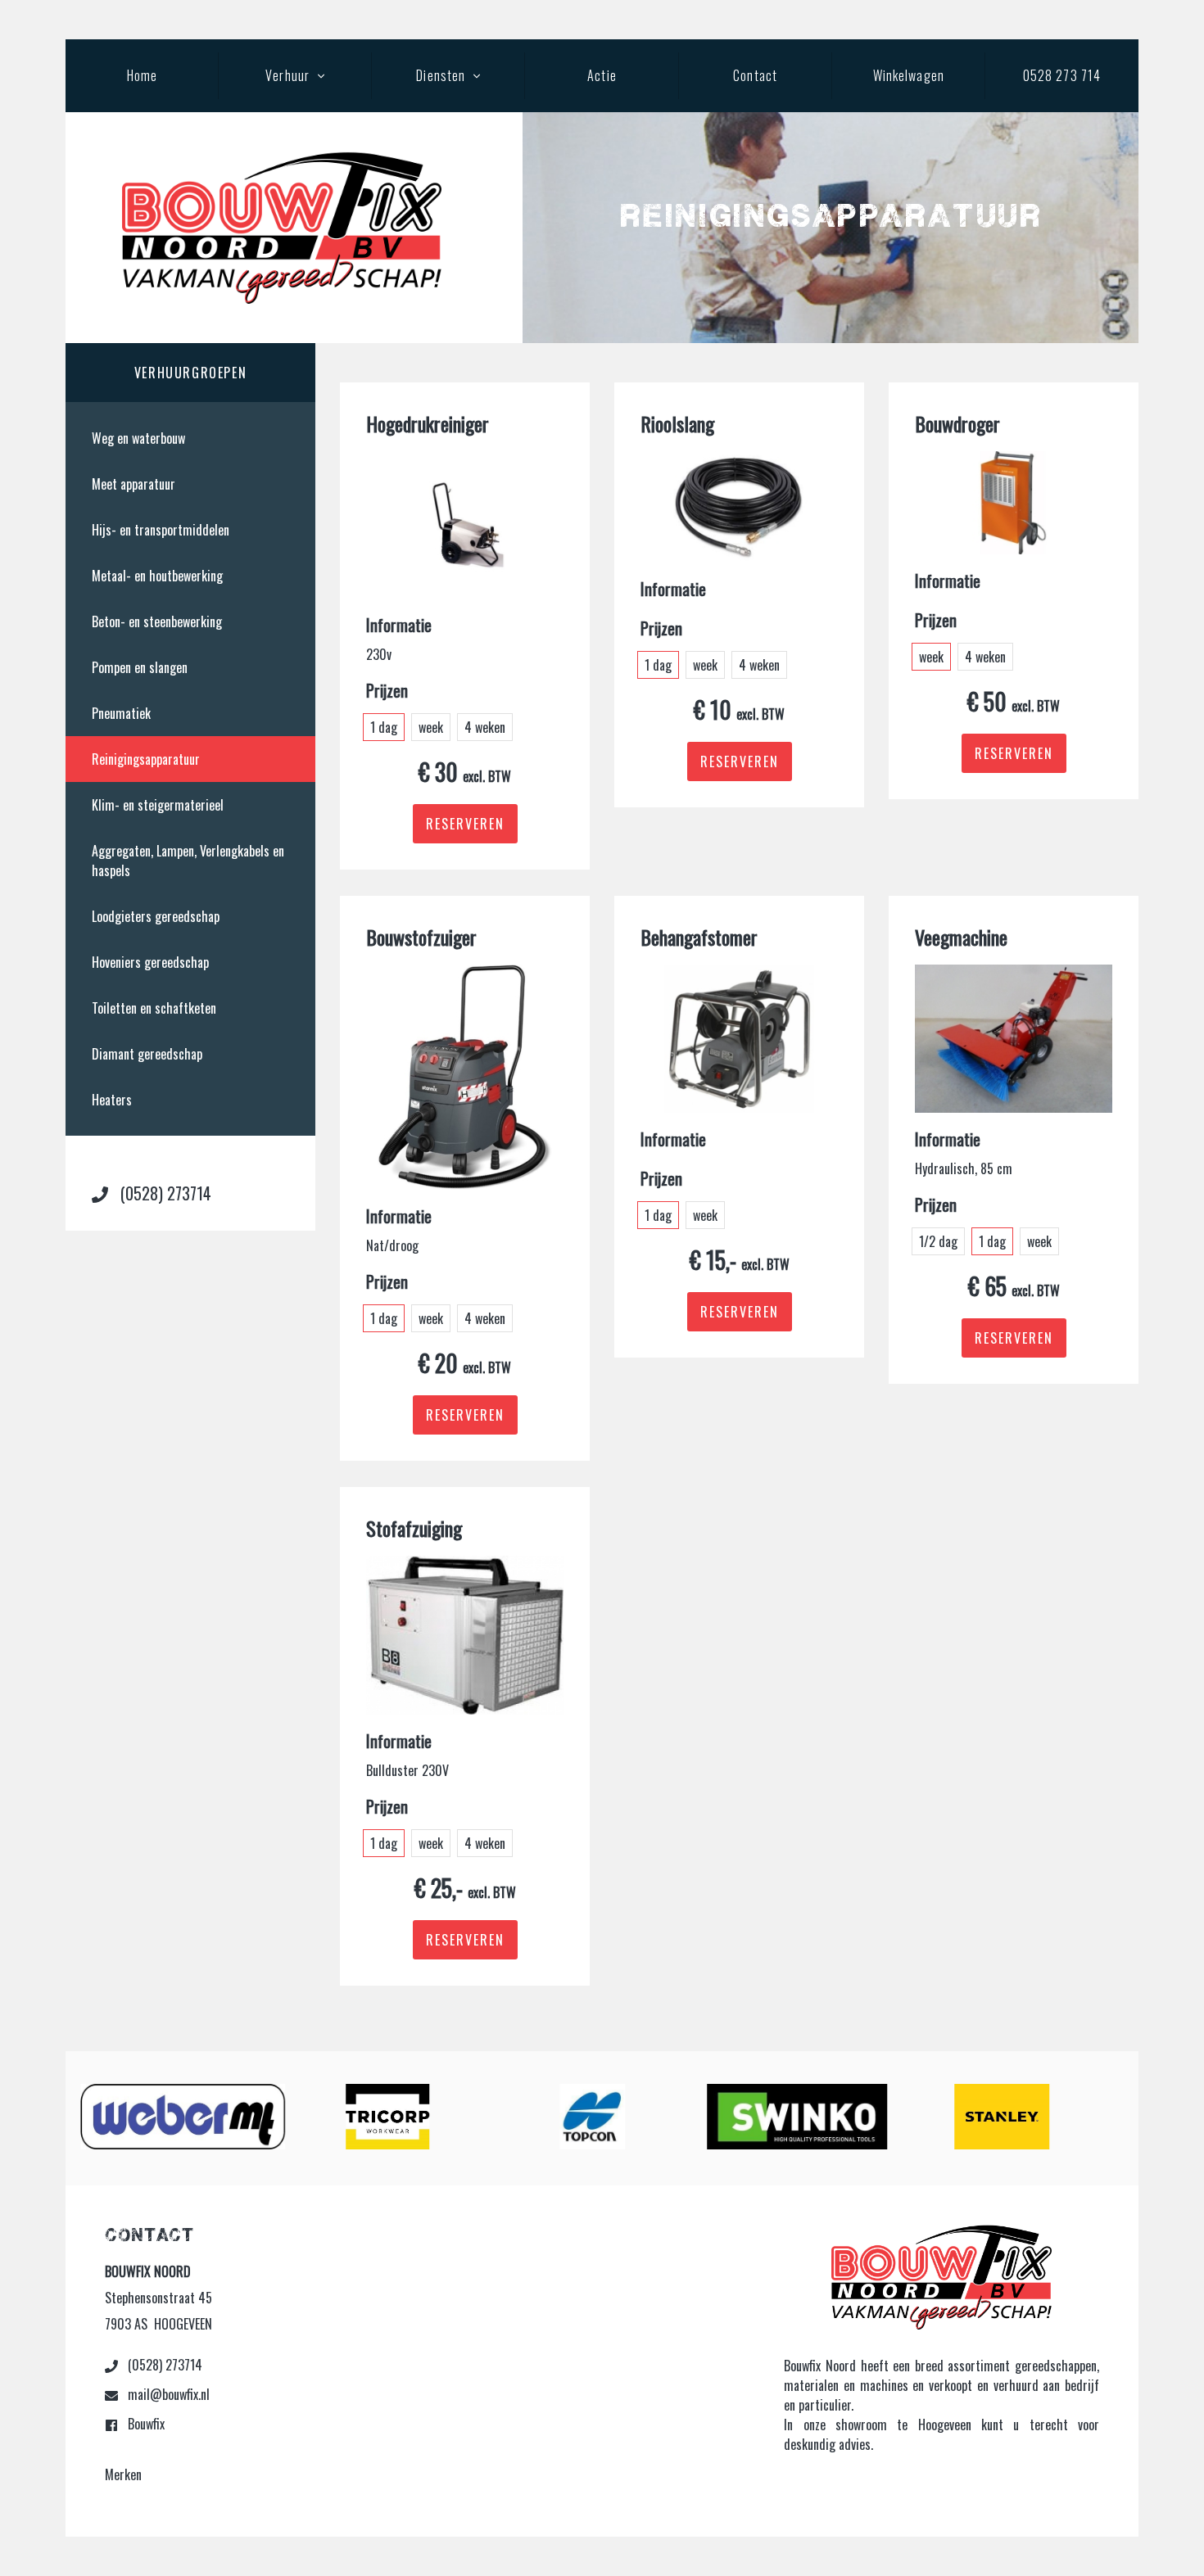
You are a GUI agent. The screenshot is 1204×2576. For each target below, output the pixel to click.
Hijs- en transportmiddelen (161, 530)
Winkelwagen (909, 75)
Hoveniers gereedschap (150, 962)
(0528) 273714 (164, 1193)
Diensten (441, 75)
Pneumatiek (121, 713)
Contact (755, 75)
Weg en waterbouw (138, 438)
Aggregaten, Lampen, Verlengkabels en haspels (188, 861)
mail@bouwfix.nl (167, 2394)
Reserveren (465, 824)
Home (142, 75)
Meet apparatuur (134, 484)
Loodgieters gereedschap (156, 916)
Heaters (112, 1100)
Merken (123, 2474)
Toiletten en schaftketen (154, 1008)
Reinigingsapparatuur (146, 759)
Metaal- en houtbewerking (157, 576)
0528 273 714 (1062, 75)
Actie (602, 75)
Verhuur (287, 75)
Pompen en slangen (140, 667)
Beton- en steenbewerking (157, 621)
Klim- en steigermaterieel (158, 805)
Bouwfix (145, 2424)
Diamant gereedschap (147, 1054)
